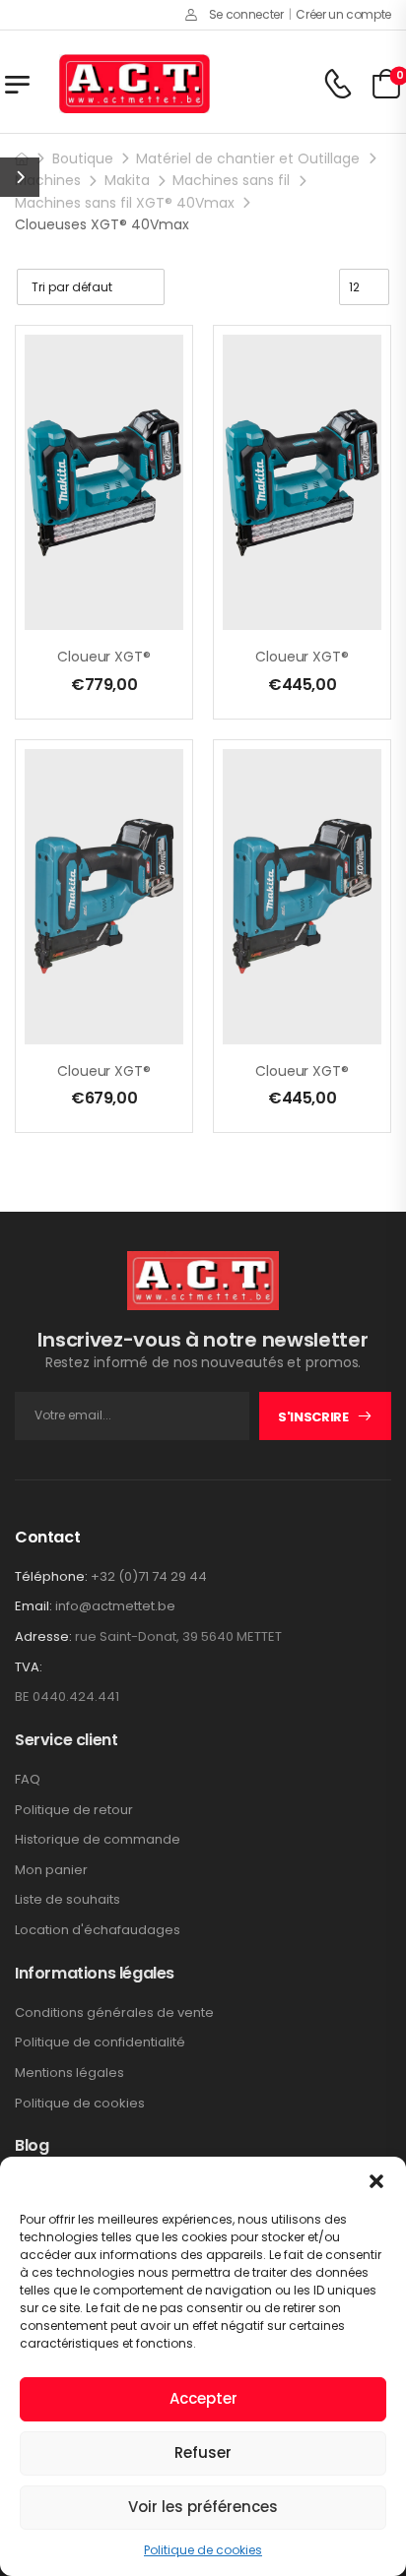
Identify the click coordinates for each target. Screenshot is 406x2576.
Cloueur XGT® (103, 657)
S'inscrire (313, 1417)
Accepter (203, 2398)
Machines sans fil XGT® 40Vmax (125, 203)
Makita (127, 180)
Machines (48, 180)
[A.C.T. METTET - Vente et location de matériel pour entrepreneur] (135, 84)
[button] (376, 2181)
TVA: (29, 1667)
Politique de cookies (203, 2550)
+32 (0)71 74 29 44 (149, 1576)
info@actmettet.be (115, 1606)
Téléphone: (51, 1576)
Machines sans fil (231, 180)
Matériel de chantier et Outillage (248, 158)
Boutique (83, 158)
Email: (34, 1606)
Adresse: (43, 1636)
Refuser (203, 2452)
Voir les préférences (203, 2507)
